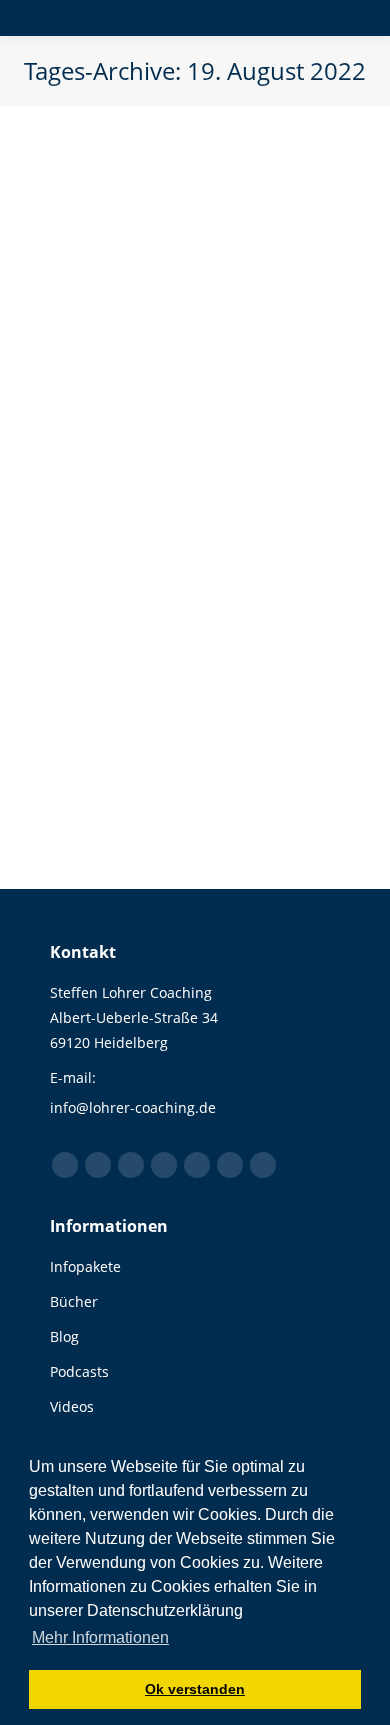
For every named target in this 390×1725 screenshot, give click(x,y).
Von (167, 420)
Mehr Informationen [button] (100, 1637)
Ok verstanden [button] (195, 1689)
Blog (88, 420)
